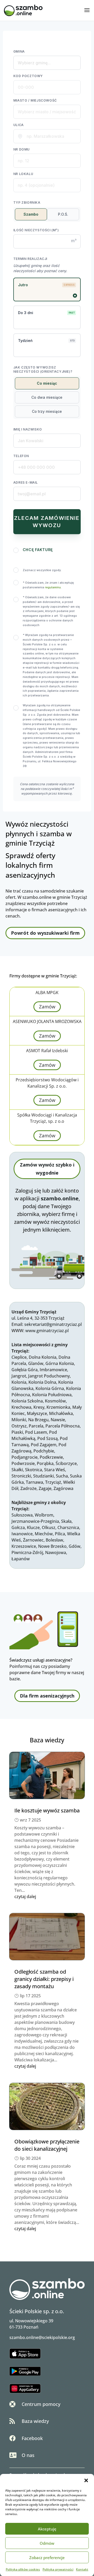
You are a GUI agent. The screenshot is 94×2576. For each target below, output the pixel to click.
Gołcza (18, 1527)
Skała (66, 1521)
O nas (28, 2455)
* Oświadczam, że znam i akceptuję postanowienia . (48, 585)
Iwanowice (22, 1534)
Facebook (32, 2438)
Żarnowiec (33, 1540)
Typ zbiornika (27, 202)
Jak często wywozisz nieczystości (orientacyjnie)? (43, 369)
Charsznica (68, 1527)
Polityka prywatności (58, 2569)
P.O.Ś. (63, 214)
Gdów (75, 1546)
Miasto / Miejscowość (35, 100)
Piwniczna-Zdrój (27, 1552)
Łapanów (21, 1559)
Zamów (47, 1007)
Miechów (44, 1534)
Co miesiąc (47, 383)
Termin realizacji (30, 259)
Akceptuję (47, 2529)
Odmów (47, 2543)
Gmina (19, 51)
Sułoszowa (22, 1515)
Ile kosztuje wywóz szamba (47, 1810)
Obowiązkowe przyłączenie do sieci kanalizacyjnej (47, 2145)
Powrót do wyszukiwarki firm (45, 933)
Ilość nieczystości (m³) (36, 230)
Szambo (31, 214)
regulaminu (53, 587)
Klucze (33, 1527)
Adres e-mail (26, 482)
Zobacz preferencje (47, 2558)
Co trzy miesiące (47, 411)
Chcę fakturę (38, 550)
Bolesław (54, 1540)
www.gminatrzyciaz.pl (47, 1331)
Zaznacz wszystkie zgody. (42, 570)
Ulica (19, 125)
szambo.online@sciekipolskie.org (42, 2337)
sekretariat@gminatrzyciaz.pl (53, 1324)
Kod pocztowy (28, 76)
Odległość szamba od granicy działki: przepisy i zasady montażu (44, 1979)
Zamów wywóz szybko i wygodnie (47, 1169)
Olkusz (49, 1527)
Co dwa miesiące (47, 397)
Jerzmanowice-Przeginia (35, 1521)
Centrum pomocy (41, 2404)
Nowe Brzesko (52, 1546)
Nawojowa (56, 1552)
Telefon (21, 456)
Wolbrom (44, 1515)
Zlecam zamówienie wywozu (47, 522)
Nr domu (22, 149)
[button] (86, 2480)
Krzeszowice (24, 1546)
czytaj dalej (25, 1897)
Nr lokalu (23, 174)
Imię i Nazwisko (28, 429)
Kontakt (82, 2569)
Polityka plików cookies (23, 2569)
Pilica (60, 1534)
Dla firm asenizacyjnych (47, 1696)
